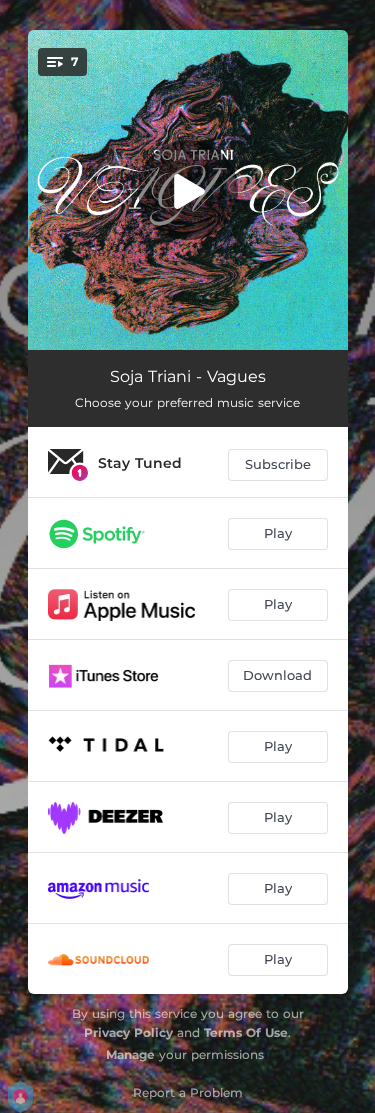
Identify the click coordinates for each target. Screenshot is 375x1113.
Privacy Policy (128, 1032)
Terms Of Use (246, 1032)
